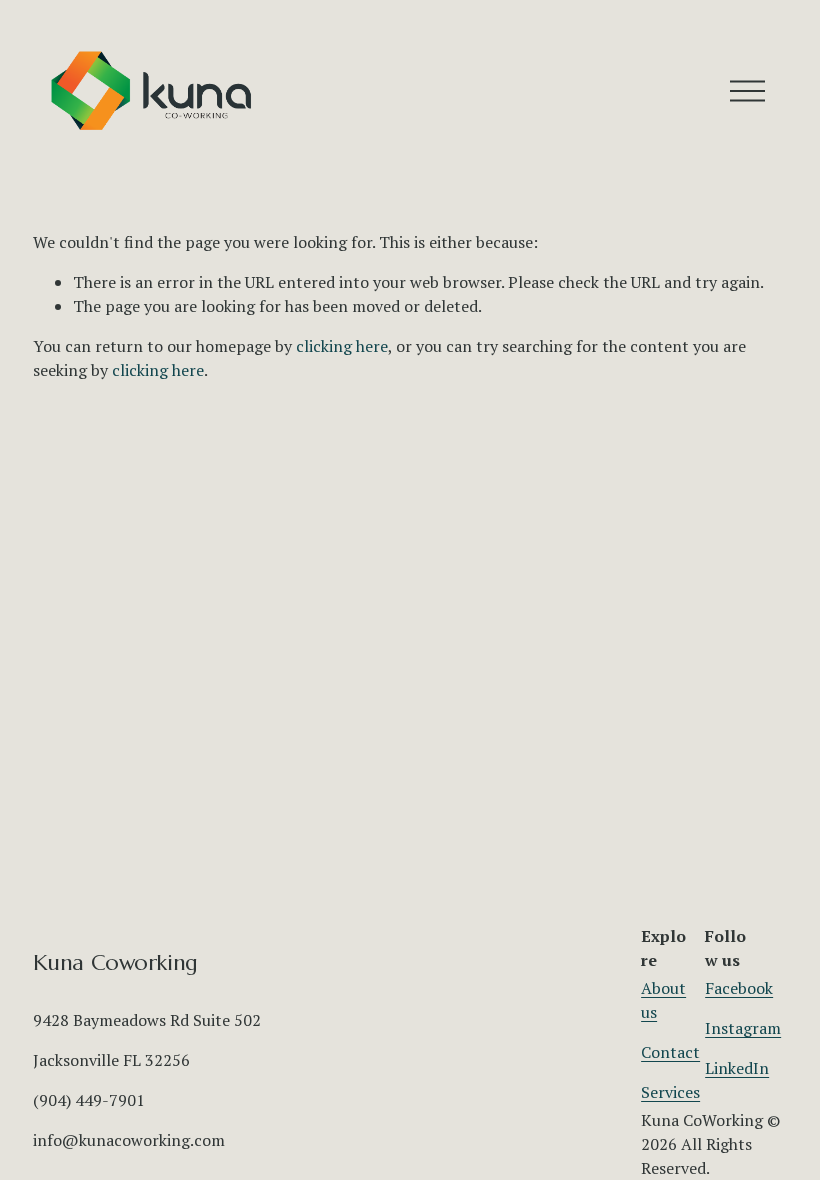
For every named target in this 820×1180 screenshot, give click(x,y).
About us (663, 1000)
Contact (670, 1052)
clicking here (342, 346)
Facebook (739, 988)
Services (670, 1092)
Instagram (743, 1028)
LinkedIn (737, 1068)
